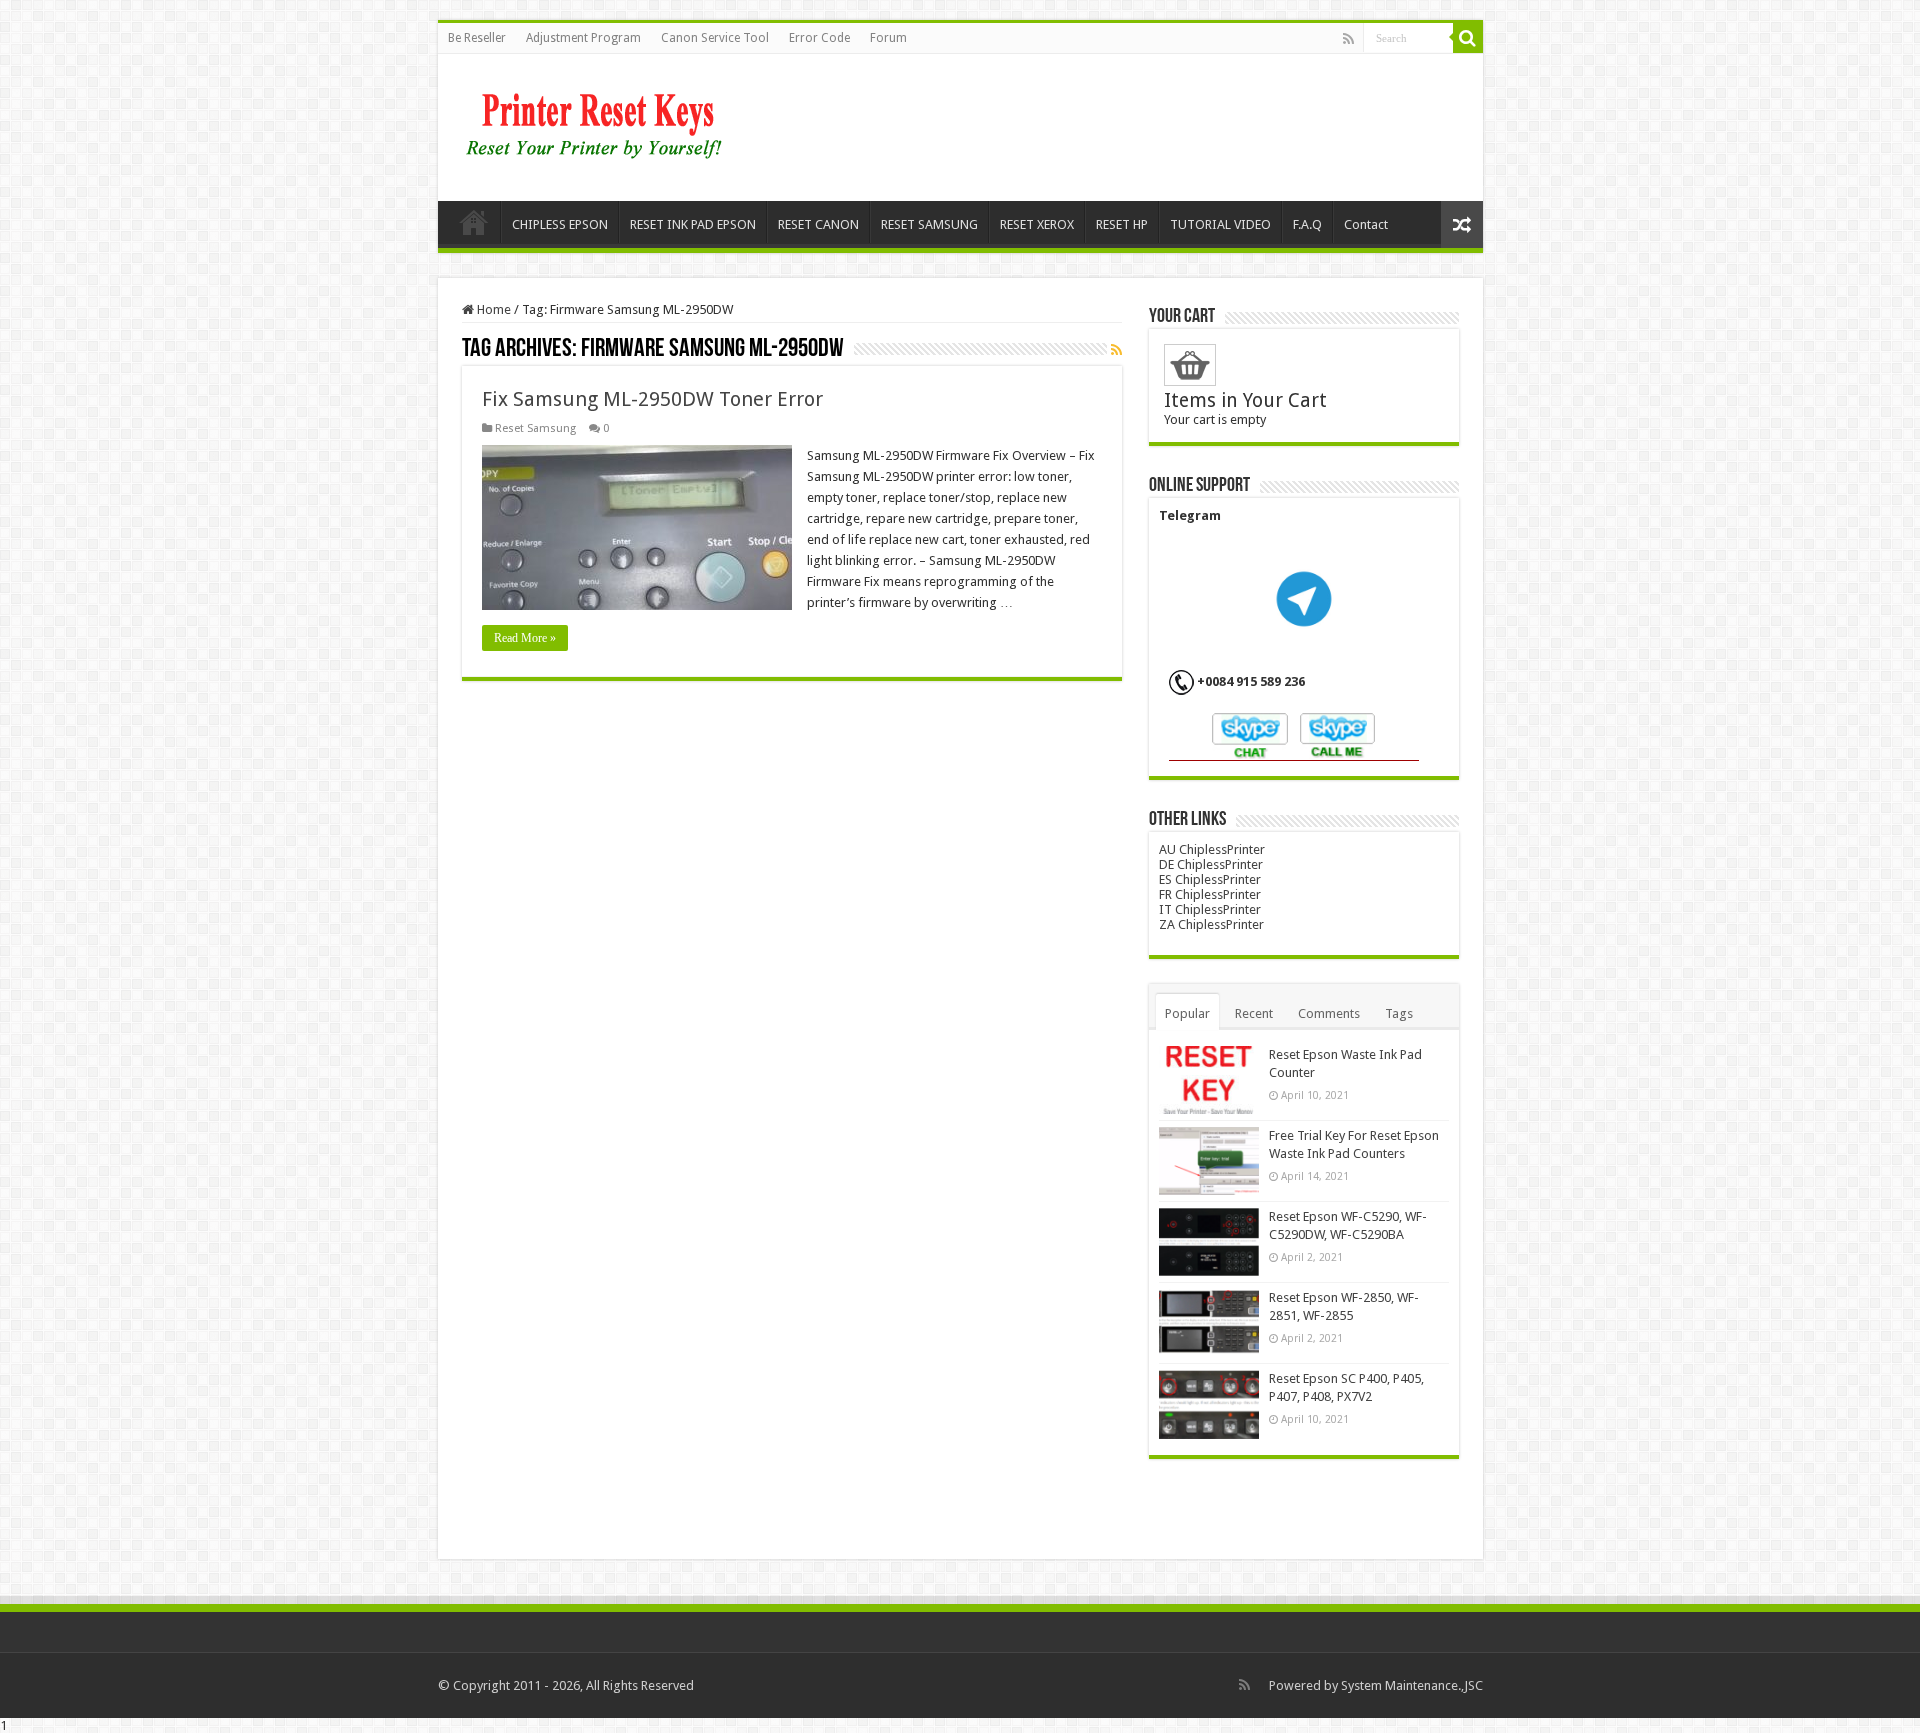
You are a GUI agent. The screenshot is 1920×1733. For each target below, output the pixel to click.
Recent (1254, 1013)
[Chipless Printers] (598, 124)
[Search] (1468, 38)
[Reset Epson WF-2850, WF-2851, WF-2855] (1209, 1323)
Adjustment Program (583, 38)
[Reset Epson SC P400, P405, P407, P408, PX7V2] (1209, 1404)
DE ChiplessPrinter (1211, 864)
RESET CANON (818, 224)
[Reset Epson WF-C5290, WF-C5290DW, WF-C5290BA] (1209, 1242)
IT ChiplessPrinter (1210, 909)
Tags (1399, 1013)
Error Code (819, 38)
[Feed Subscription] (1116, 350)
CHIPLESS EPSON (560, 224)
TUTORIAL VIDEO (1220, 224)
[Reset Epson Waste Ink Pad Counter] (1209, 1080)
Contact (1366, 224)
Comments (1329, 1013)
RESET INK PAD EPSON (693, 224)
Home (474, 222)
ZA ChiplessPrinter (1211, 924)
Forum (888, 38)
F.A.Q (1307, 224)
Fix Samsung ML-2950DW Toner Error (652, 399)
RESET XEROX (1037, 224)
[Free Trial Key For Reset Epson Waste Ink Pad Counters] (1209, 1161)
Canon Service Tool (715, 38)
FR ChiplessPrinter (1210, 894)
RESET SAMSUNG (929, 224)
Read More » (525, 638)
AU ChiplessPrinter (1212, 849)
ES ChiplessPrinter (1210, 879)
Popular (1187, 1013)
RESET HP (1122, 224)
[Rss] (1348, 39)
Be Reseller (477, 38)
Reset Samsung (535, 428)
